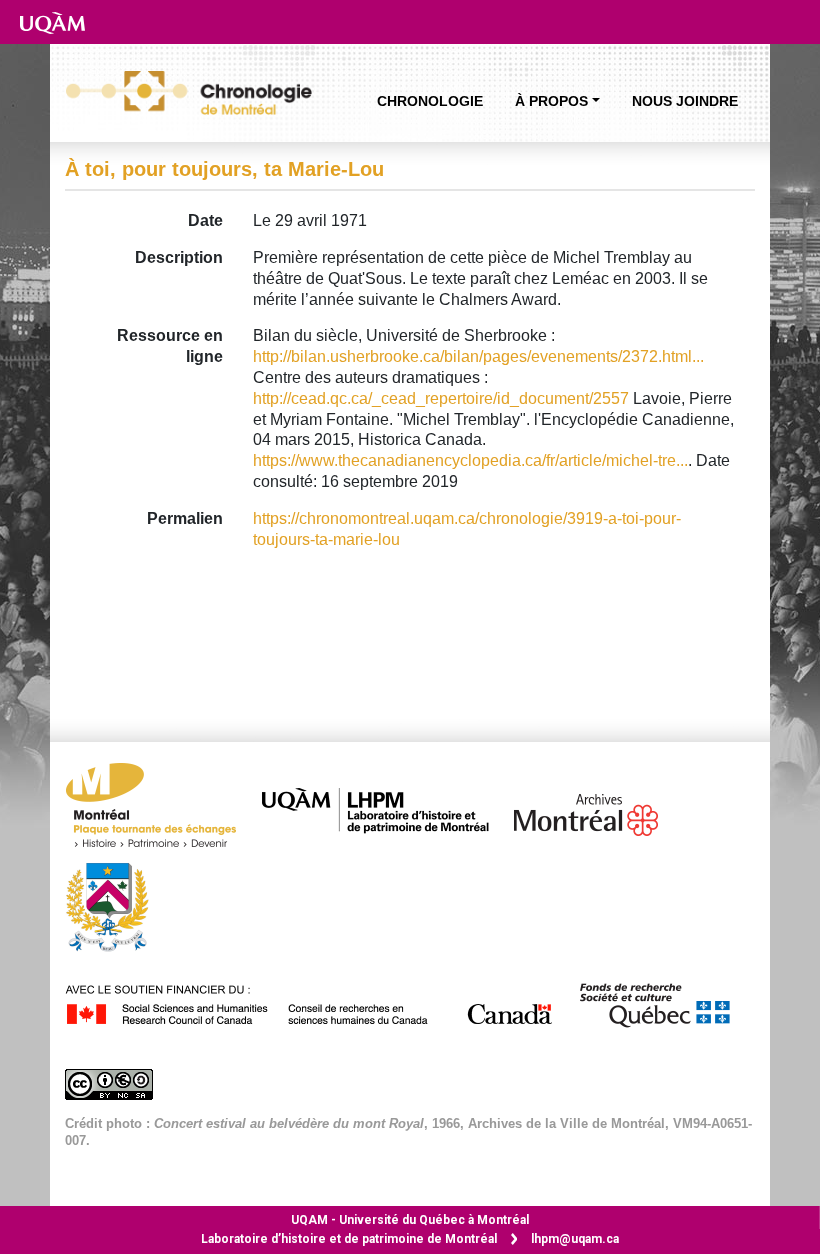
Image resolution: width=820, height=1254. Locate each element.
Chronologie (430, 101)
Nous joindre (685, 101)
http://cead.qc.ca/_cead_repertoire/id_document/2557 (441, 398)
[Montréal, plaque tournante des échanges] (161, 810)
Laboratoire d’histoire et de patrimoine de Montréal (349, 1239)
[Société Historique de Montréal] (117, 905)
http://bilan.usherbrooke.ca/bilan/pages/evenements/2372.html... (478, 356)
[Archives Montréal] (596, 810)
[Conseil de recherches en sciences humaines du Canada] (319, 1001)
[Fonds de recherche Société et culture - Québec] (664, 1001)
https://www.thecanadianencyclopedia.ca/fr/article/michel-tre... (470, 460)
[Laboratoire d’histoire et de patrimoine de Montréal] (385, 810)
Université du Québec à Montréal (410, 1220)
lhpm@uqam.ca (575, 1239)
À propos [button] (551, 101)
